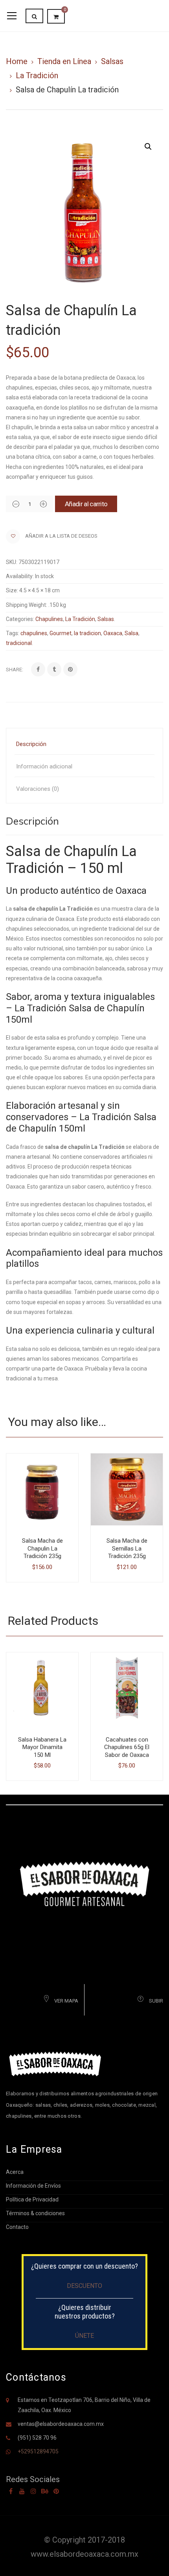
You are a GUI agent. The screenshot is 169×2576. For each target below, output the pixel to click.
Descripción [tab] (31, 744)
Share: (15, 670)
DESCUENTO (84, 2286)
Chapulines (49, 619)
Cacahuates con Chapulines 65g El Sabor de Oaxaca (127, 1747)
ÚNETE (84, 2336)
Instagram (33, 2491)
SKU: (12, 562)
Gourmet (61, 633)
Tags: (13, 633)
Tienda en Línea (64, 61)
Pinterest (56, 2491)
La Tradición (37, 75)
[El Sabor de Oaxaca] (84, 1883)
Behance (45, 2491)
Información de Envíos (33, 2186)
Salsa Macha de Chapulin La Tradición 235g (42, 1548)
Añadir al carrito (86, 504)
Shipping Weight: (27, 605)
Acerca (15, 2172)
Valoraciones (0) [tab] (38, 789)
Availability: (20, 576)
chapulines (34, 633)
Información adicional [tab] (44, 766)
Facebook (11, 2491)
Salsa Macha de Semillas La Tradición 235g (127, 1548)
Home (17, 61)
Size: (12, 590)
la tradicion (87, 633)
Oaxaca (113, 633)
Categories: (20, 619)
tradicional (19, 643)
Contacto (17, 2227)
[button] (148, 147)
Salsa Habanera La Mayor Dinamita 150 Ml (42, 1747)
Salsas (112, 61)
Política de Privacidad (32, 2199)
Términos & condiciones (35, 2213)
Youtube (22, 2491)
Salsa (131, 633)
